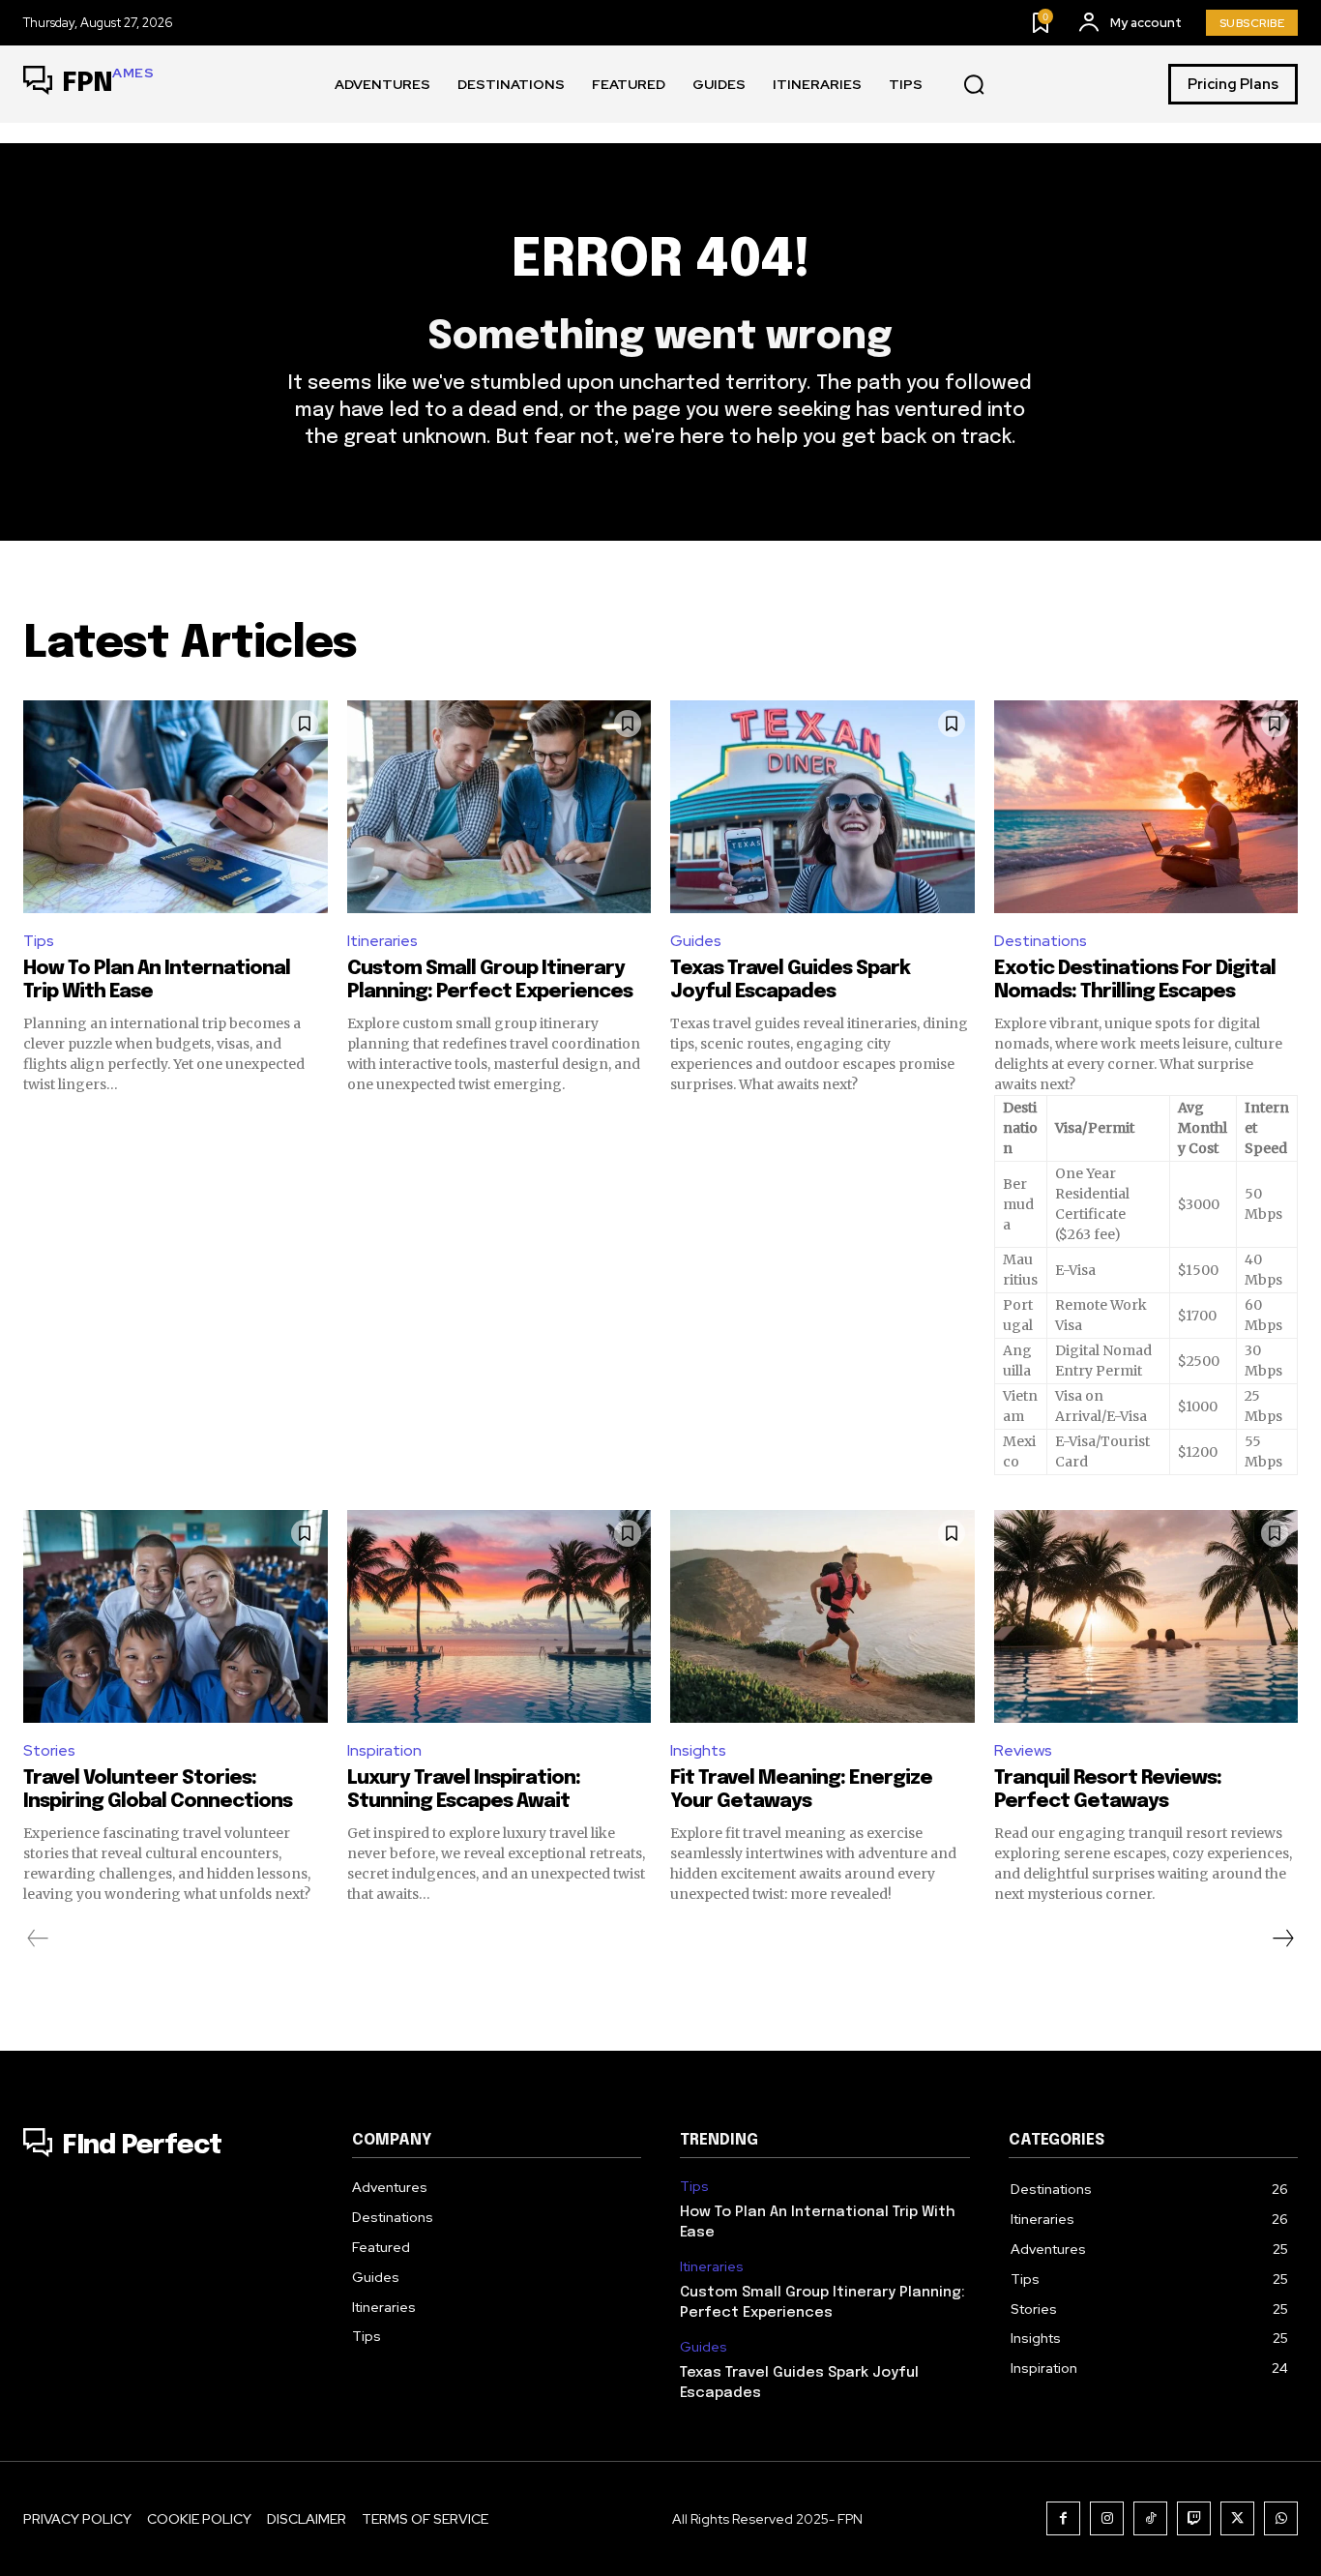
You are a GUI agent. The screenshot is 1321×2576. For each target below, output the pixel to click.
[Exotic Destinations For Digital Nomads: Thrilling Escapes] (1146, 807)
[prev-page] (38, 1939)
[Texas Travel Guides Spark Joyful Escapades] (822, 807)
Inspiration (384, 1750)
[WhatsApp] (1281, 2518)
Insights (698, 1750)
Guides (696, 941)
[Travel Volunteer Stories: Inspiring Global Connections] (176, 1616)
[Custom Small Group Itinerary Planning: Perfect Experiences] (499, 807)
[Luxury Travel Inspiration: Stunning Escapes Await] (499, 1616)
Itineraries (382, 941)
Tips (39, 941)
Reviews (1023, 1750)
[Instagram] (1107, 2518)
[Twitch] (1194, 2518)
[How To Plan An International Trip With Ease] (176, 807)
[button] (974, 85)
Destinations (1041, 941)
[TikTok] (1150, 2518)
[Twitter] (1237, 2518)
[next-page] (1282, 1939)
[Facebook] (1063, 2518)
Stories (49, 1750)
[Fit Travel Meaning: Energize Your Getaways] (822, 1616)
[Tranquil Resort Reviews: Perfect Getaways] (1146, 1616)
